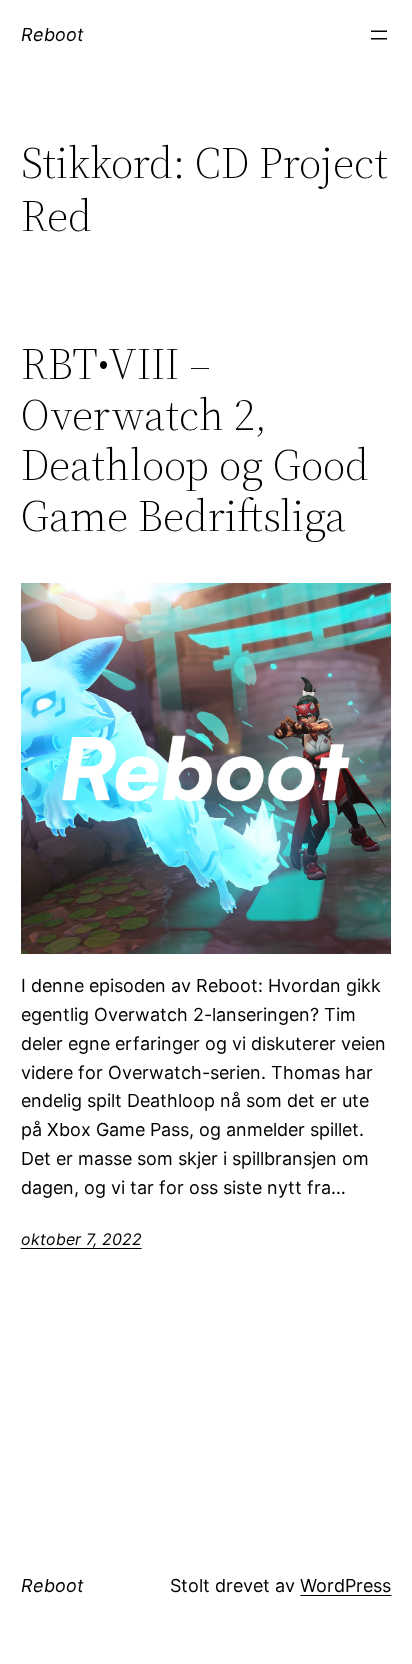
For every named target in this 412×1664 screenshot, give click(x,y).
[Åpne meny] (379, 35)
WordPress (345, 1585)
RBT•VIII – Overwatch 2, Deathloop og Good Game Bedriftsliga (195, 440)
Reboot (52, 34)
